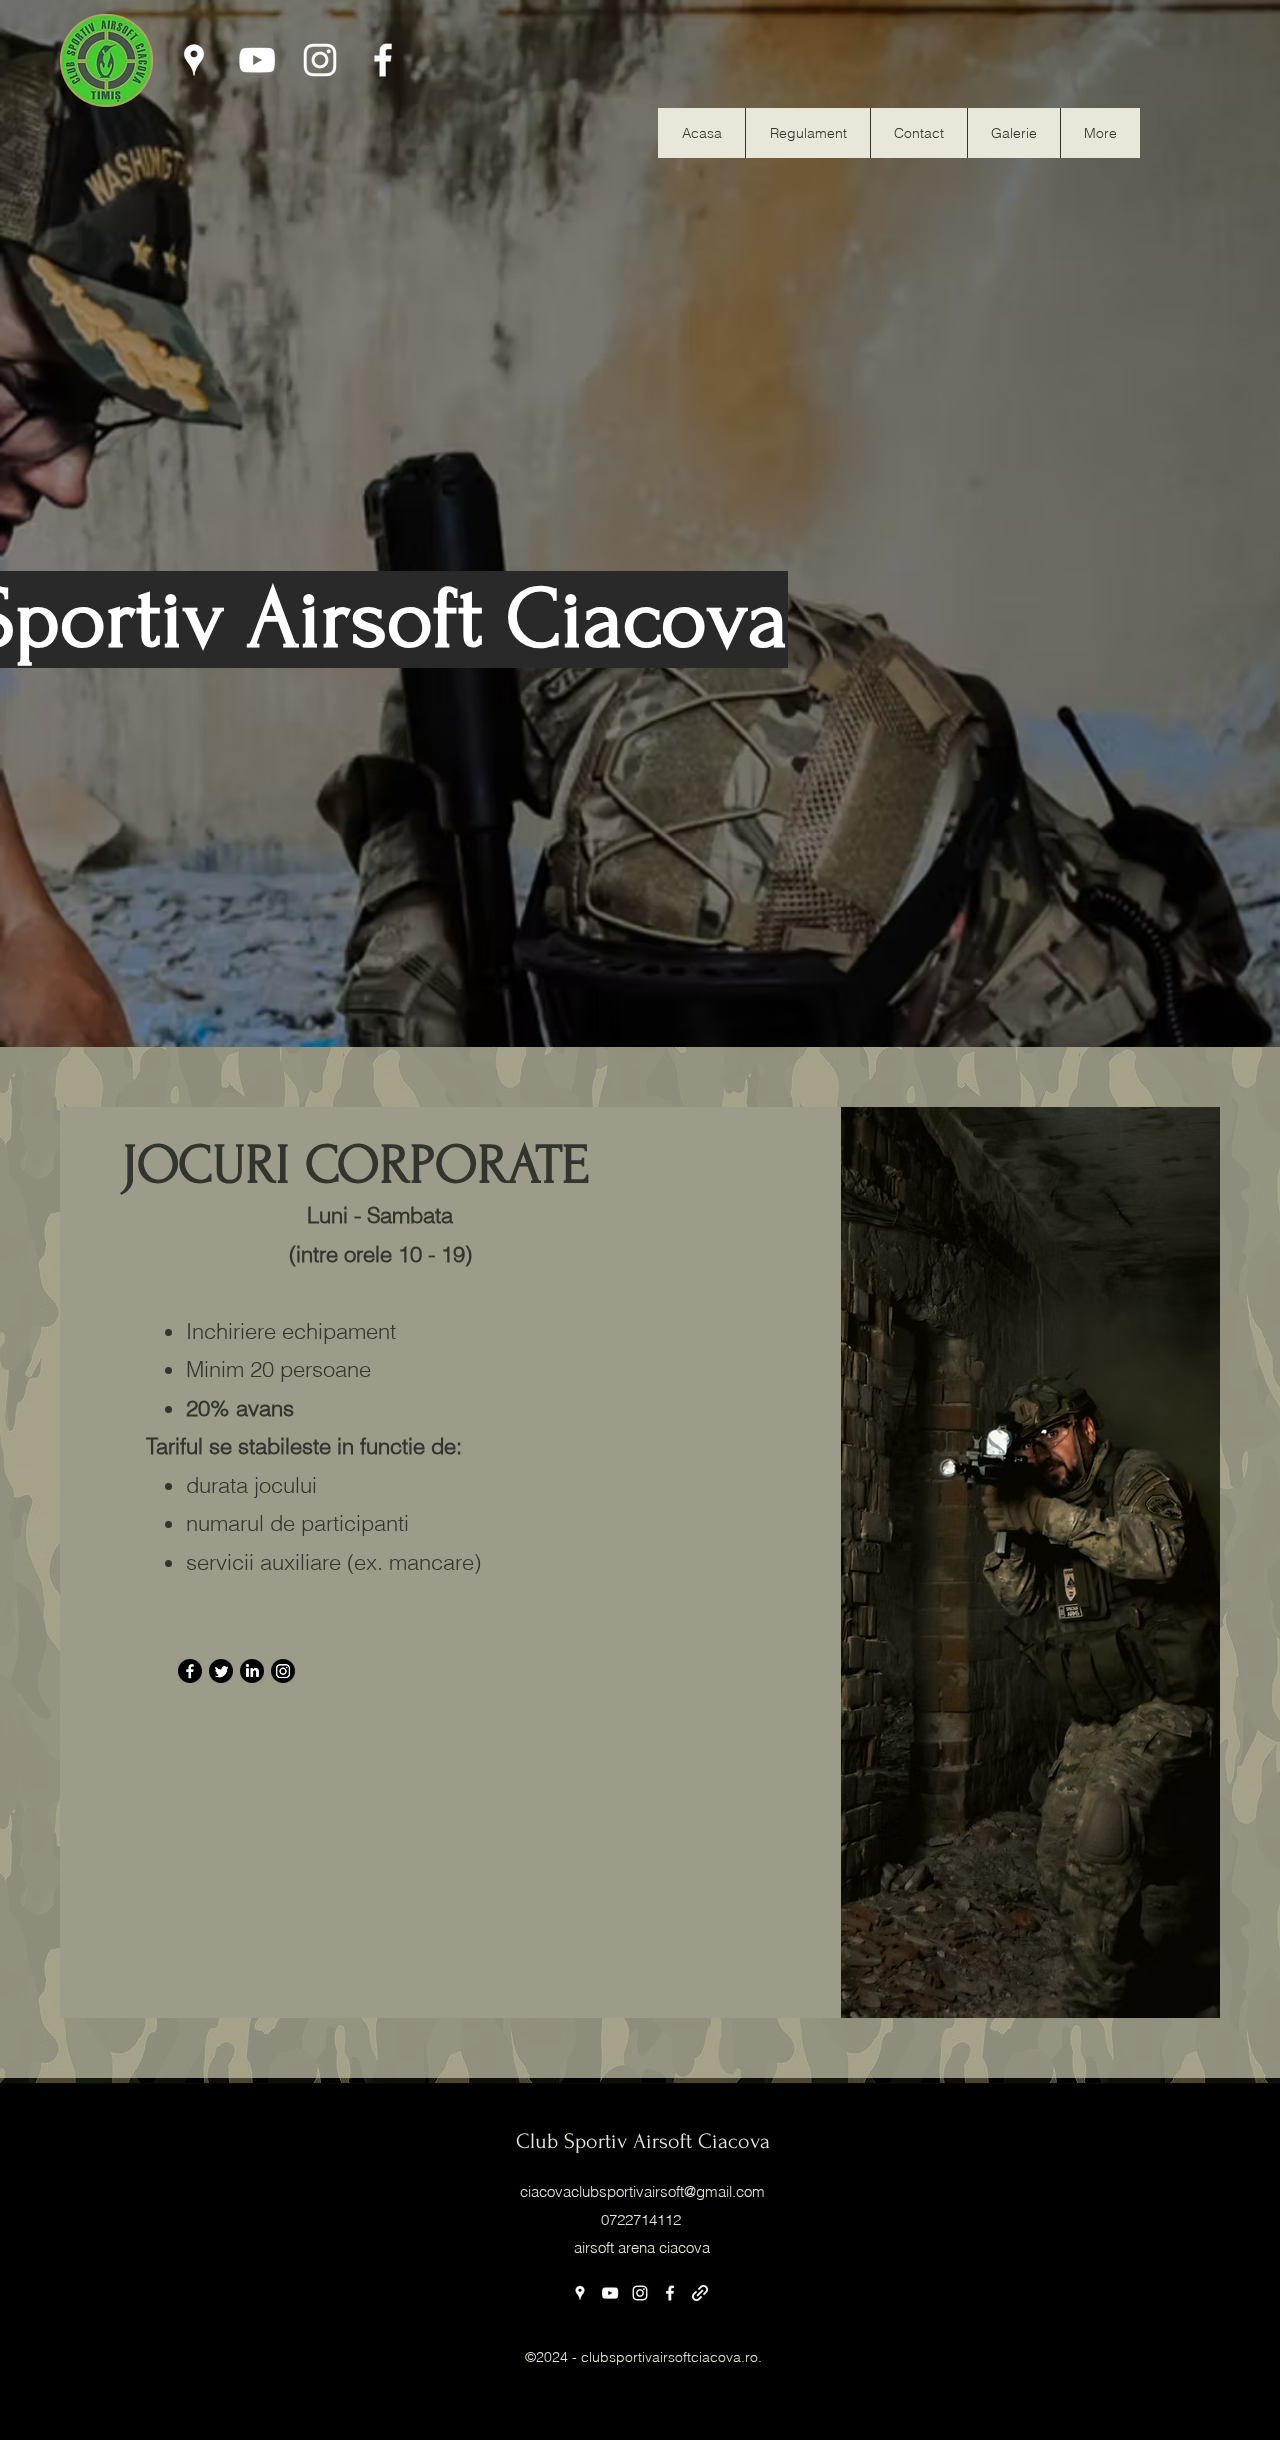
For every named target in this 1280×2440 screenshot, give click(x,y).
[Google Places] (194, 60)
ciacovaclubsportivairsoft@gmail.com (642, 2191)
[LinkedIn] (252, 1671)
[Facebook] (383, 60)
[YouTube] (257, 60)
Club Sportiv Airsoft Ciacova (643, 2141)
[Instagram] (320, 60)
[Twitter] (221, 1671)
